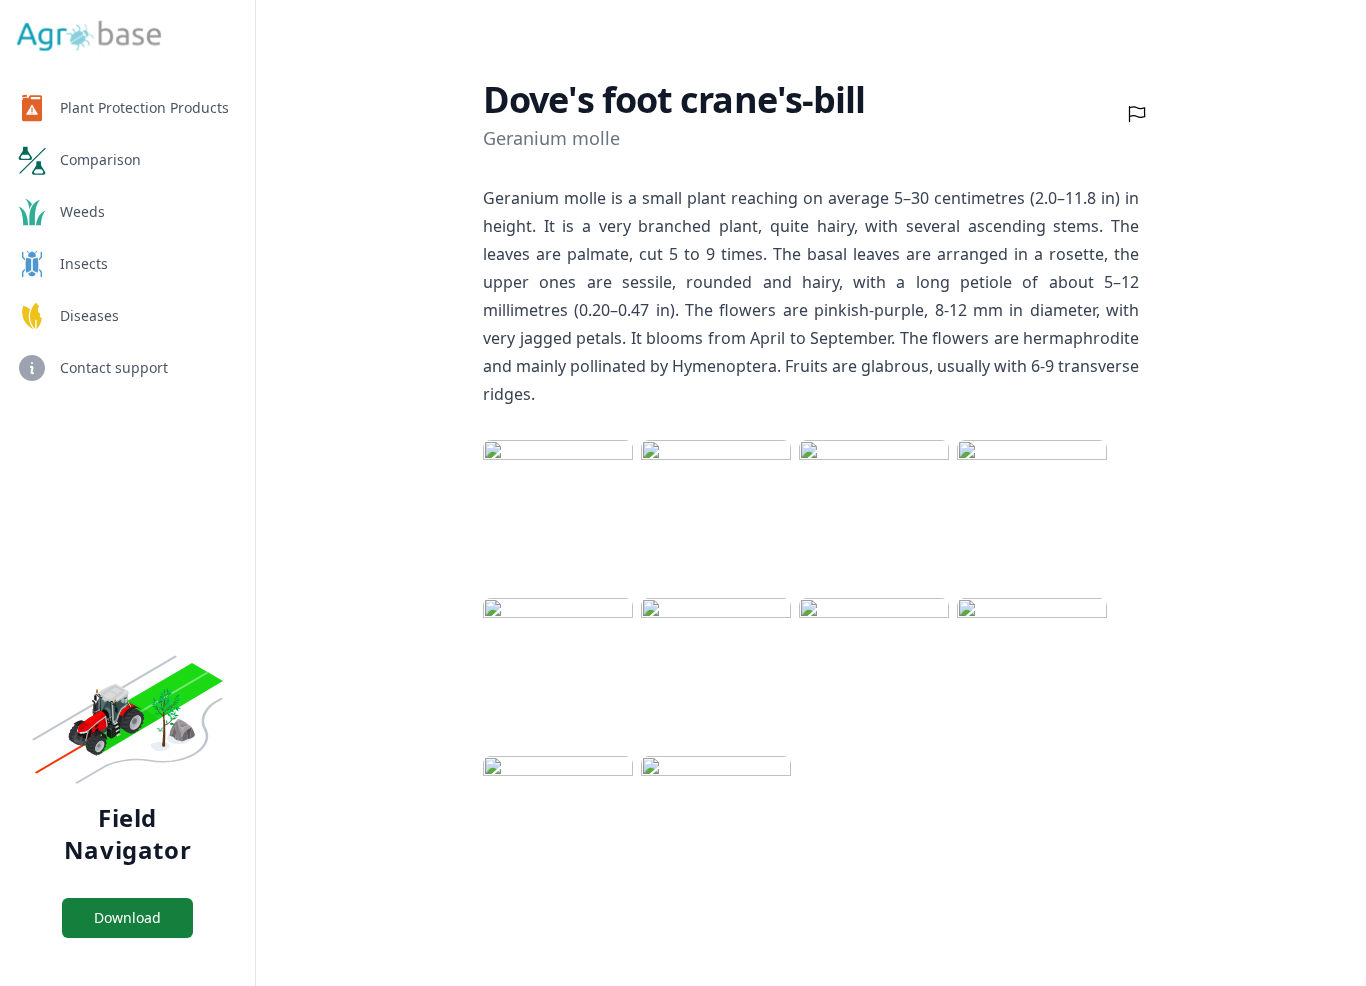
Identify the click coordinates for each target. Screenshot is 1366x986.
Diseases (89, 315)
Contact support (114, 367)
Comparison (100, 159)
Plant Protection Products (144, 107)
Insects (84, 263)
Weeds (82, 211)
